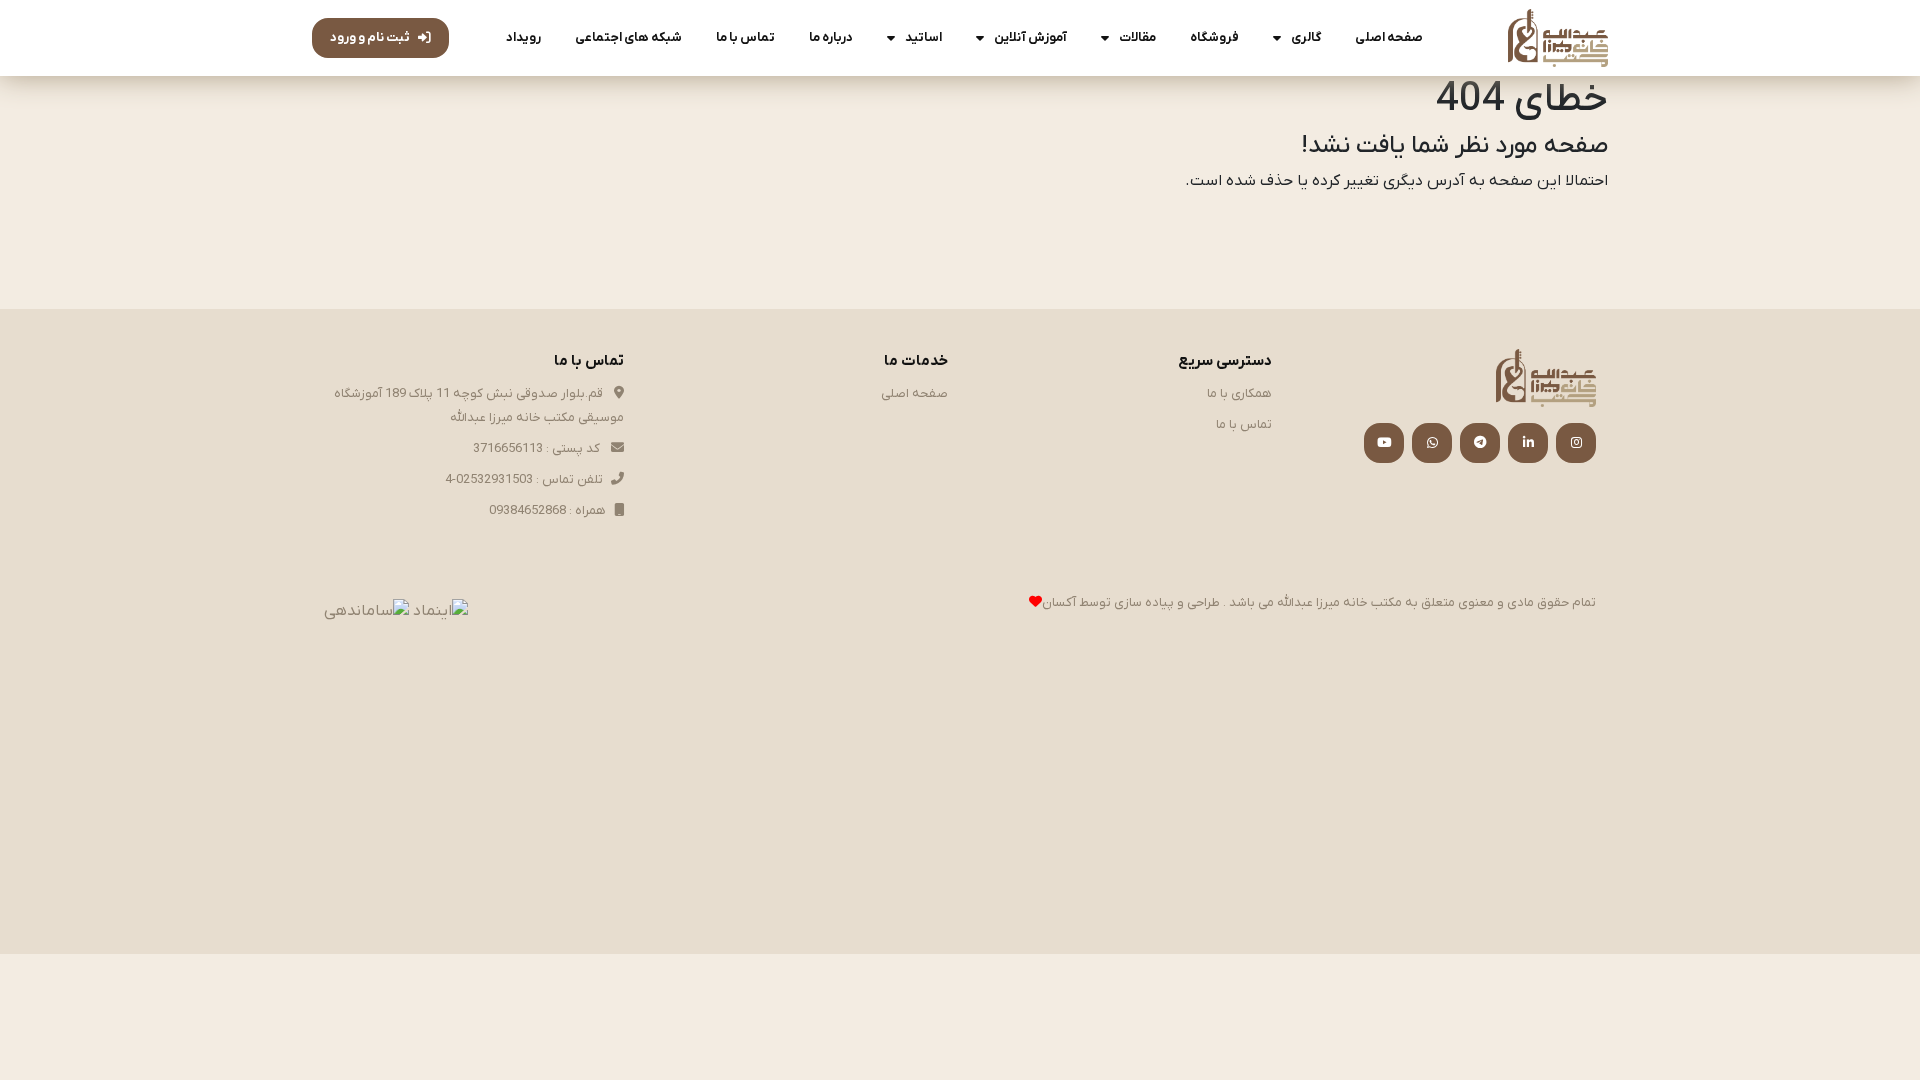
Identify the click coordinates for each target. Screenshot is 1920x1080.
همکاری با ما (1239, 393)
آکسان (1059, 602)
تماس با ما (745, 37)
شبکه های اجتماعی (628, 37)
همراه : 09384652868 (547, 510)
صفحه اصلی (1389, 37)
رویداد (523, 37)
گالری (1306, 37)
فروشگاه (1214, 37)
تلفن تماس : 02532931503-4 (524, 479)
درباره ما (831, 37)
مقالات (1137, 37)
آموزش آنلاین (1030, 37)
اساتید (923, 37)
